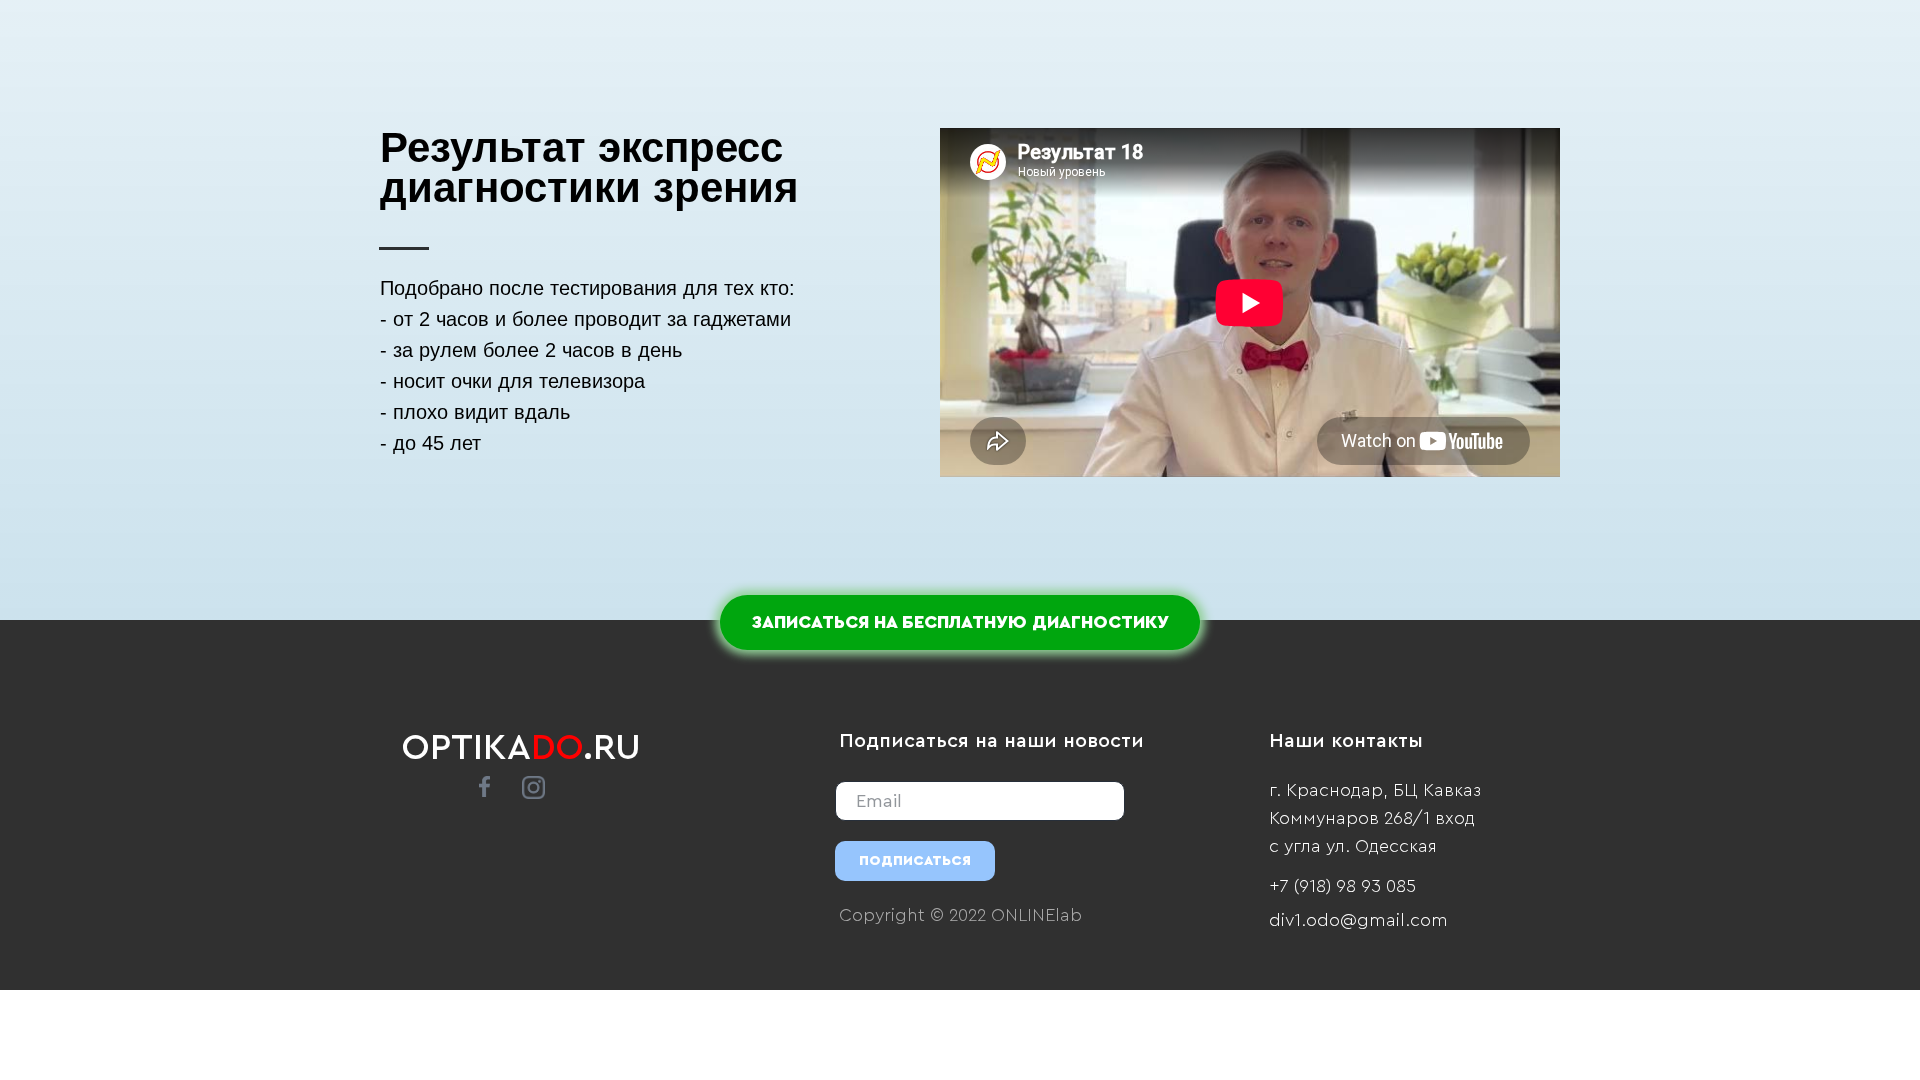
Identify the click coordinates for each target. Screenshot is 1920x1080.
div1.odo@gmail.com (1358, 920)
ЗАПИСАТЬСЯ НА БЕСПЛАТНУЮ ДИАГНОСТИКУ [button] (960, 622)
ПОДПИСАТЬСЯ (915, 861)
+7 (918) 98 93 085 (1342, 886)
